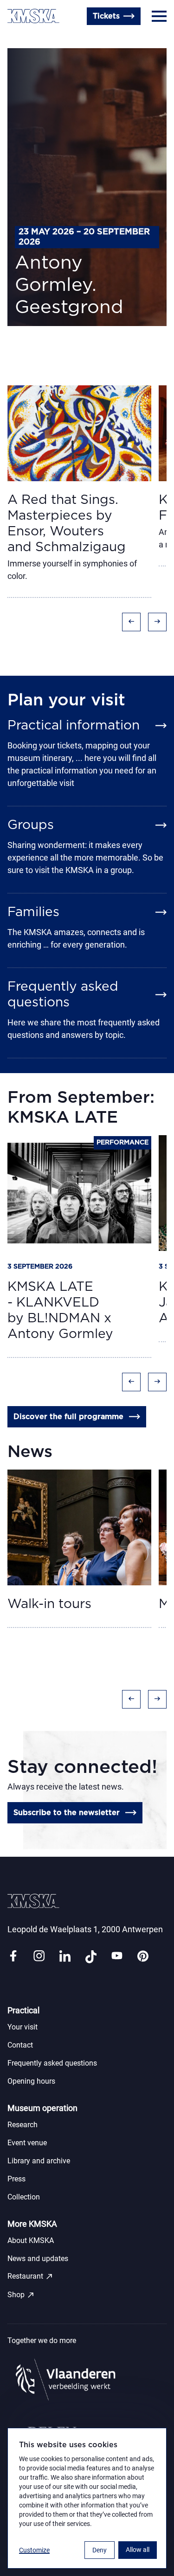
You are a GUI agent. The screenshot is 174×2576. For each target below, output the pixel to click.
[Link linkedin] (65, 1957)
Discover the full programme (68, 1417)
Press (16, 2179)
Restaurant (30, 2276)
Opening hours (31, 2081)
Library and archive (39, 2161)
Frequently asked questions (52, 2063)
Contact (20, 2045)
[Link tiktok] (91, 1957)
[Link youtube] (117, 1957)
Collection (24, 2197)
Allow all (138, 2550)
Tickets (106, 16)
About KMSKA (31, 2240)
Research (23, 2125)
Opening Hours (35, 38)
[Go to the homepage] (33, 16)
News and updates (38, 2259)
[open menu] (159, 16)
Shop (21, 2295)
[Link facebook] (13, 1957)
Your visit (23, 2027)
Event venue (27, 2143)
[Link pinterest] (143, 1957)
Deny (100, 2550)
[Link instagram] (39, 1957)
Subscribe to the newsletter (67, 1813)
